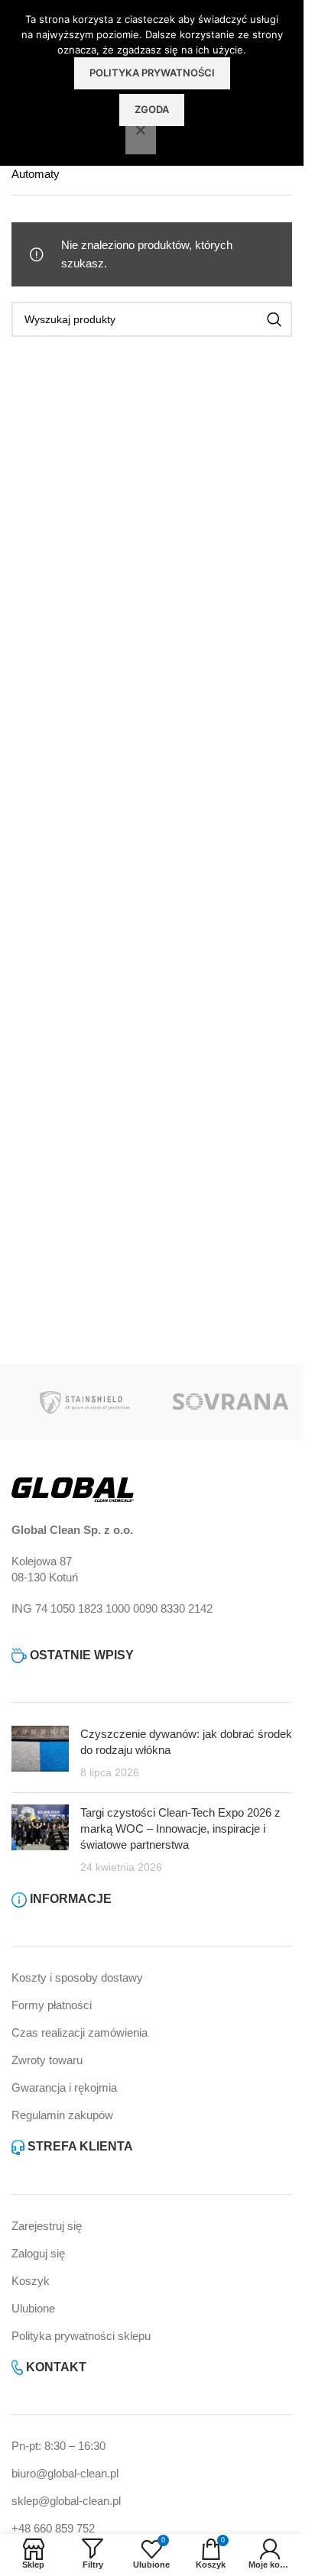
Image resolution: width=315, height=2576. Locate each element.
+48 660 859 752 (53, 2528)
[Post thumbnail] (40, 1753)
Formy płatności (52, 2005)
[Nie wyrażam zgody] (141, 138)
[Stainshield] (84, 1402)
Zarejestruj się (47, 2226)
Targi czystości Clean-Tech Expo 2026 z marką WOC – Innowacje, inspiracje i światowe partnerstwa (180, 1828)
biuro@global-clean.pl (65, 2473)
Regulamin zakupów (62, 2115)
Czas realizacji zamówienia (80, 2032)
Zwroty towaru (47, 2060)
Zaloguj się (38, 2253)
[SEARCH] (274, 319)
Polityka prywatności (152, 73)
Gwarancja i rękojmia (64, 2087)
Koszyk (31, 2281)
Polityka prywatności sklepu (81, 2336)
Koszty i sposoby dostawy (77, 1977)
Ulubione (33, 2308)
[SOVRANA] (231, 1402)
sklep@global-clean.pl (66, 2501)
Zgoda (152, 109)
